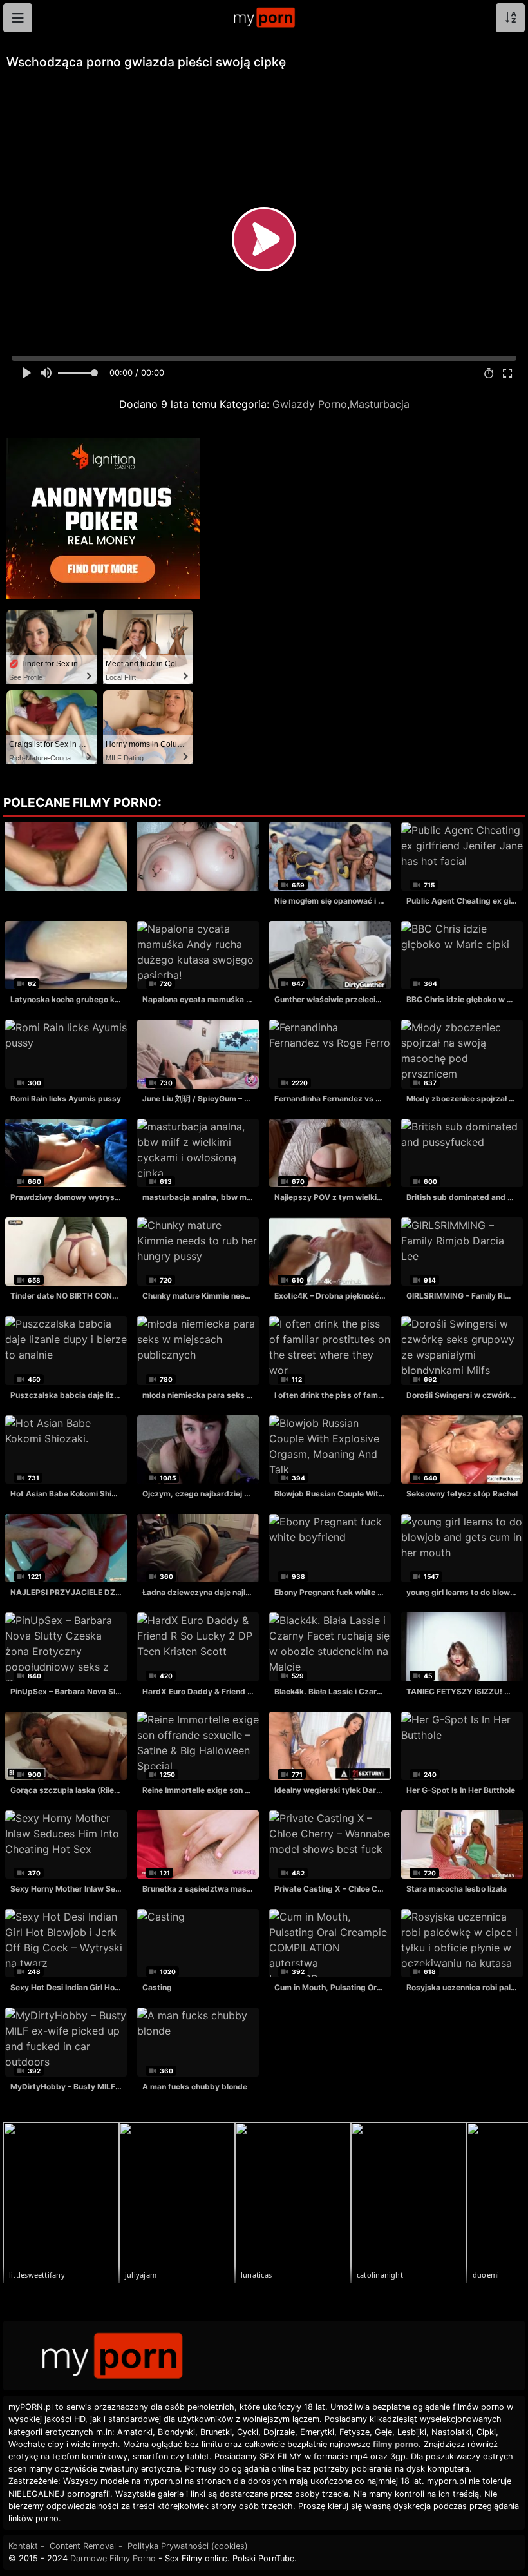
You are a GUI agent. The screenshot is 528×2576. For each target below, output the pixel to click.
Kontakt (23, 2546)
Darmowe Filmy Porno (113, 2558)
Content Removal (83, 2546)
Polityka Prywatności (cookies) (188, 2546)
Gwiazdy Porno (310, 404)
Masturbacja (380, 404)
